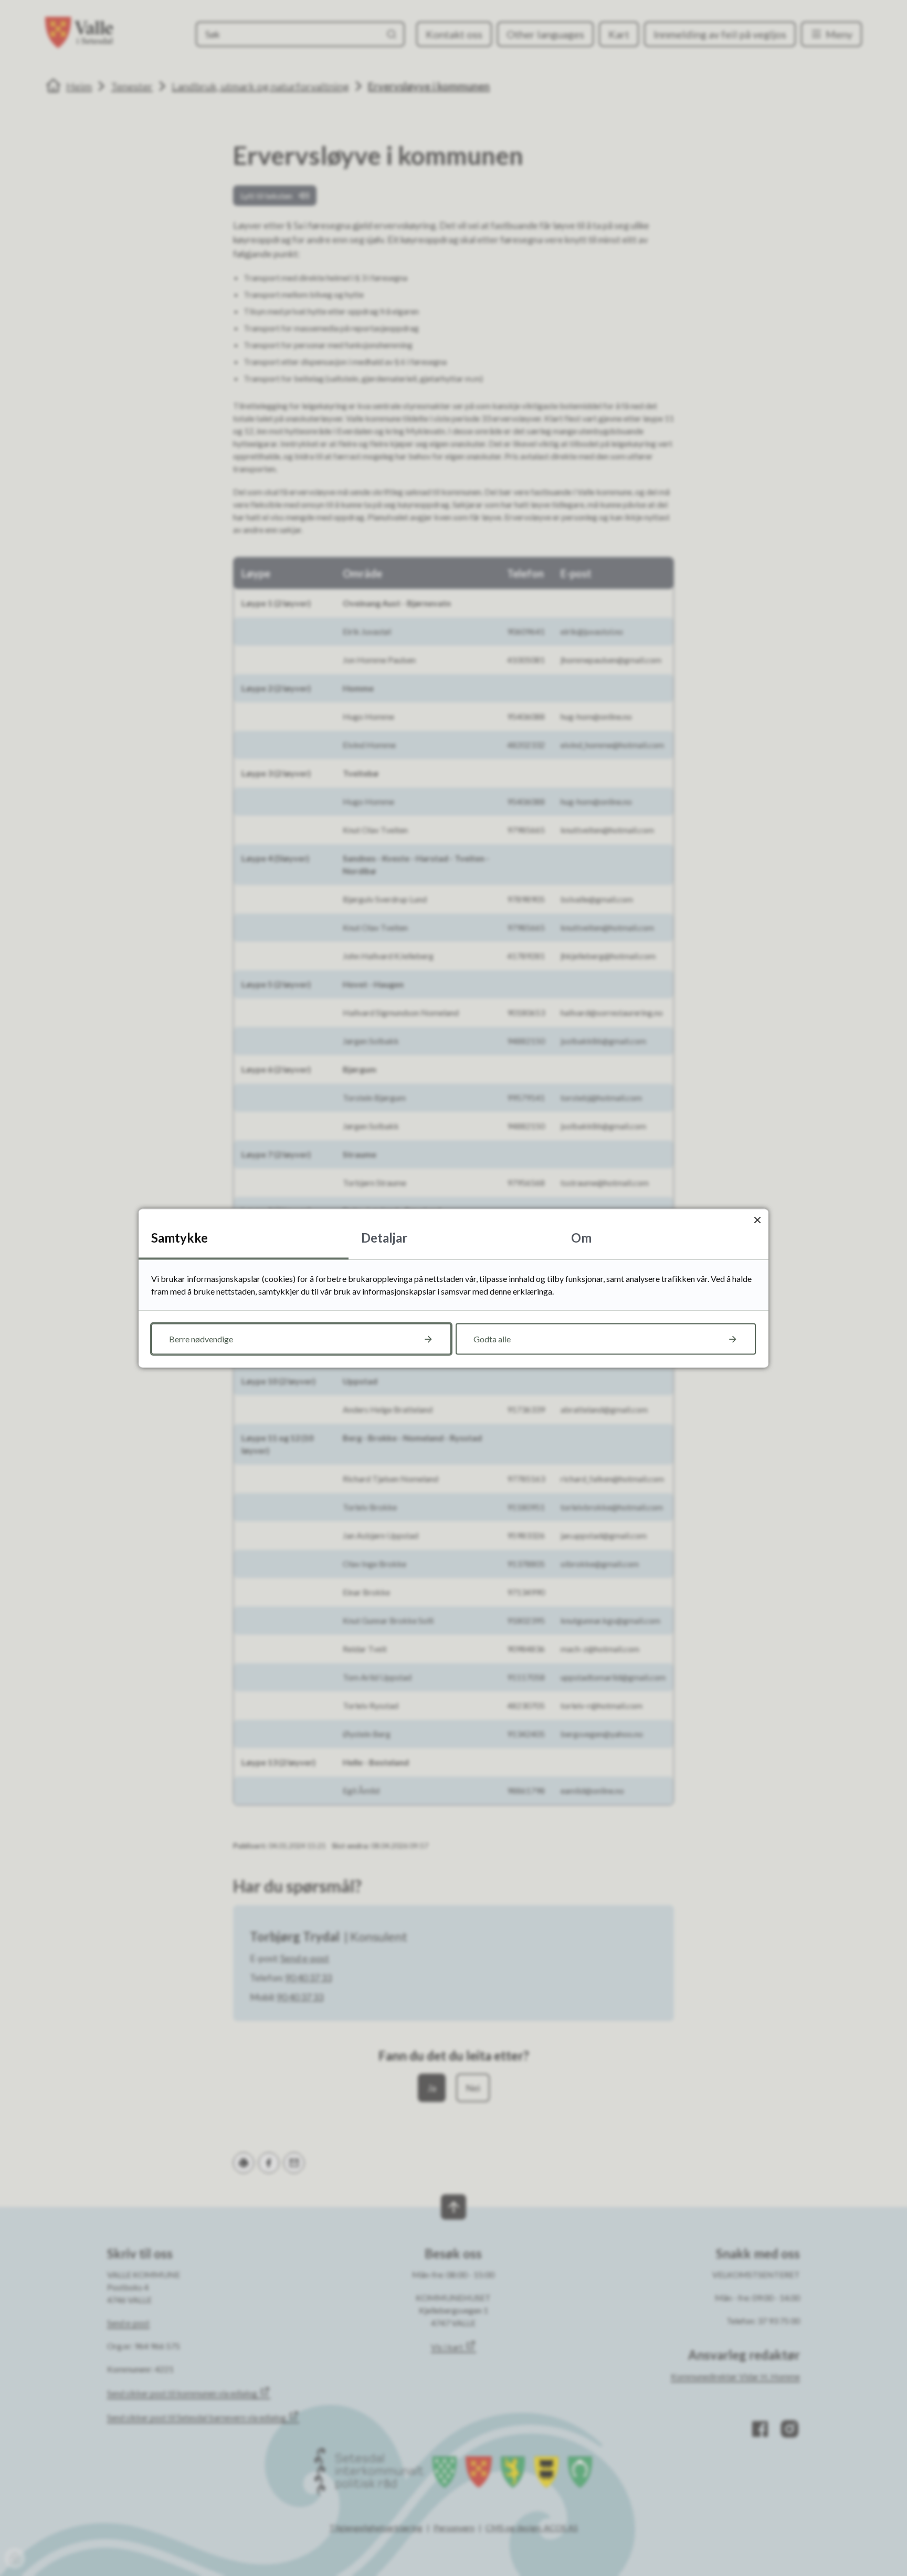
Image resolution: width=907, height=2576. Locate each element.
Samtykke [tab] (180, 1237)
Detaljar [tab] (384, 1237)
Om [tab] (581, 1237)
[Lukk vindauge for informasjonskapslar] (757, 1220)
